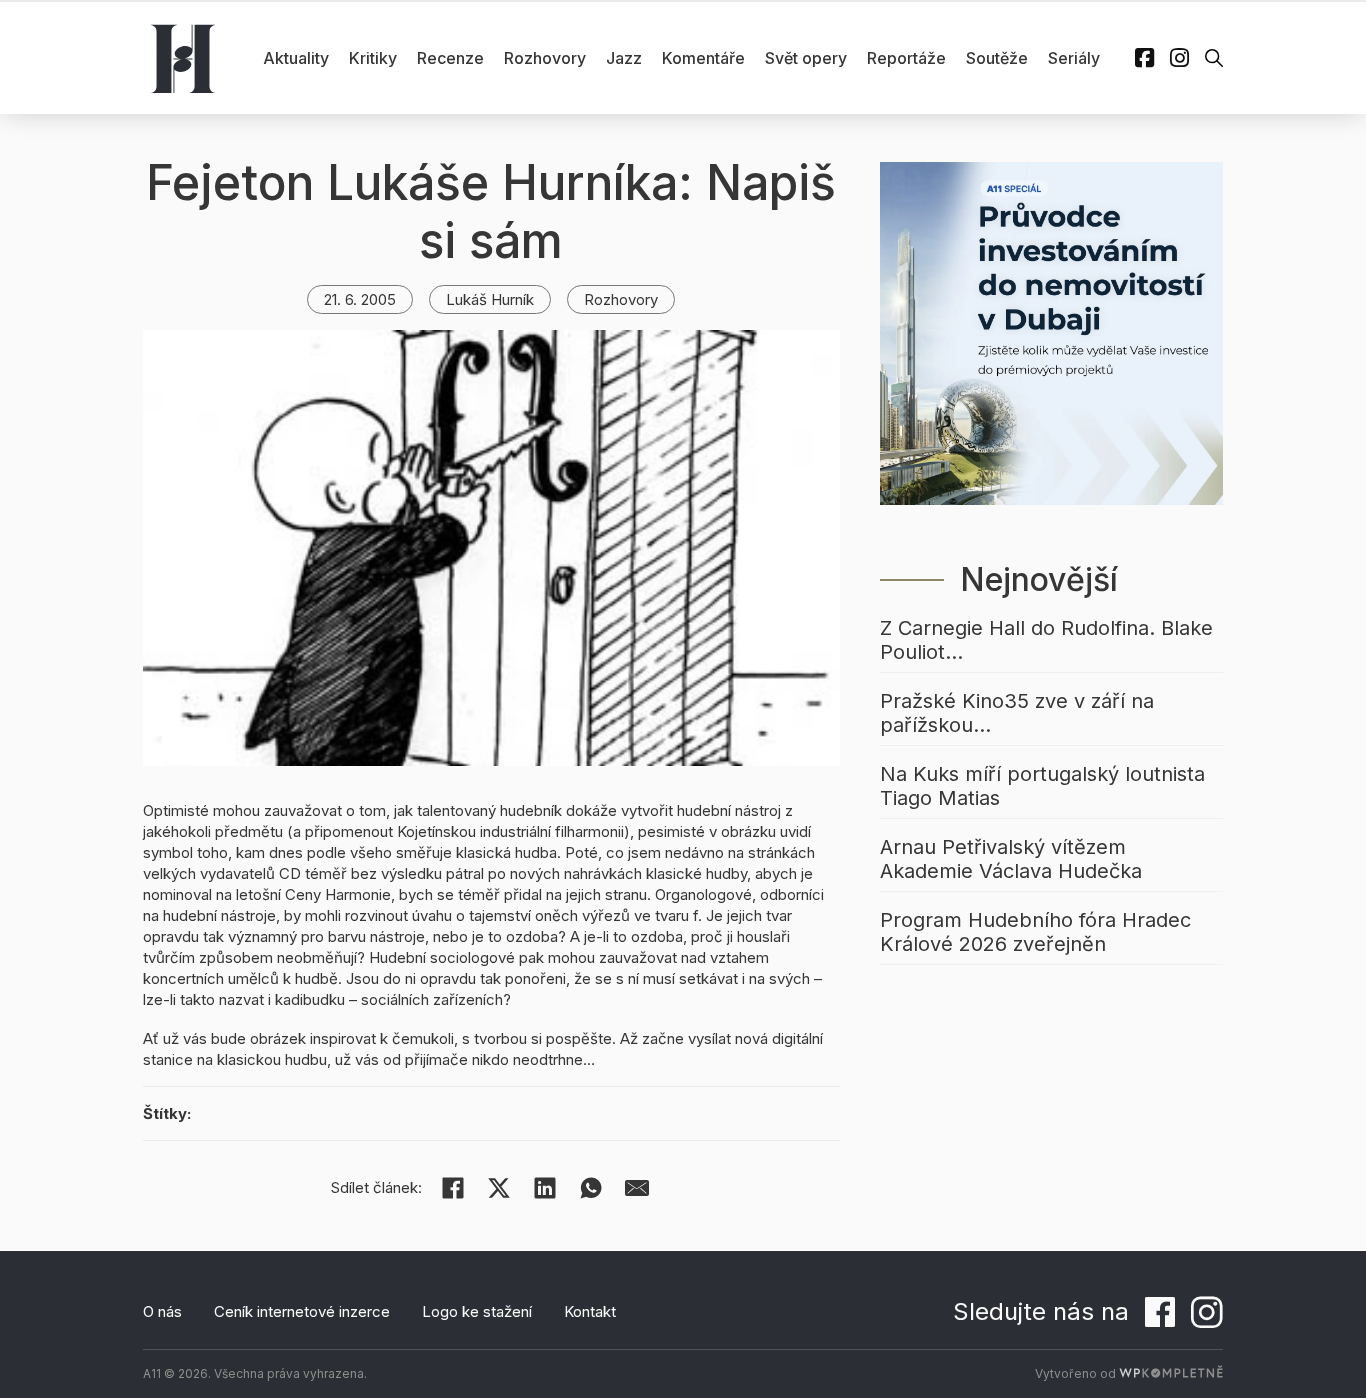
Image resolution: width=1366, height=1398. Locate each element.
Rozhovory (545, 58)
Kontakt (590, 1311)
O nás (162, 1311)
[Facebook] (453, 1188)
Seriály (1074, 58)
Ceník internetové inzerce (302, 1311)
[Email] (637, 1188)
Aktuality (296, 58)
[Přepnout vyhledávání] (1214, 58)
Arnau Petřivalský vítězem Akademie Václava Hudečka (1011, 859)
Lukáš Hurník (490, 299)
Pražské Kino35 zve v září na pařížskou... (1017, 713)
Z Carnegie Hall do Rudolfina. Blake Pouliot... (1046, 640)
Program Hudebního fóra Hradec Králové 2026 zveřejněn (1035, 932)
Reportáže (906, 58)
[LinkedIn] (545, 1188)
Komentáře (703, 58)
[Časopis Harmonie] (183, 58)
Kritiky (373, 58)
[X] (499, 1188)
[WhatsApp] (591, 1188)
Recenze (450, 58)
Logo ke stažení (477, 1311)
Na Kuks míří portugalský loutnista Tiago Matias (1042, 786)
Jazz (624, 58)
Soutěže (997, 58)
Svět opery (806, 58)
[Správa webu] (1171, 1373)
